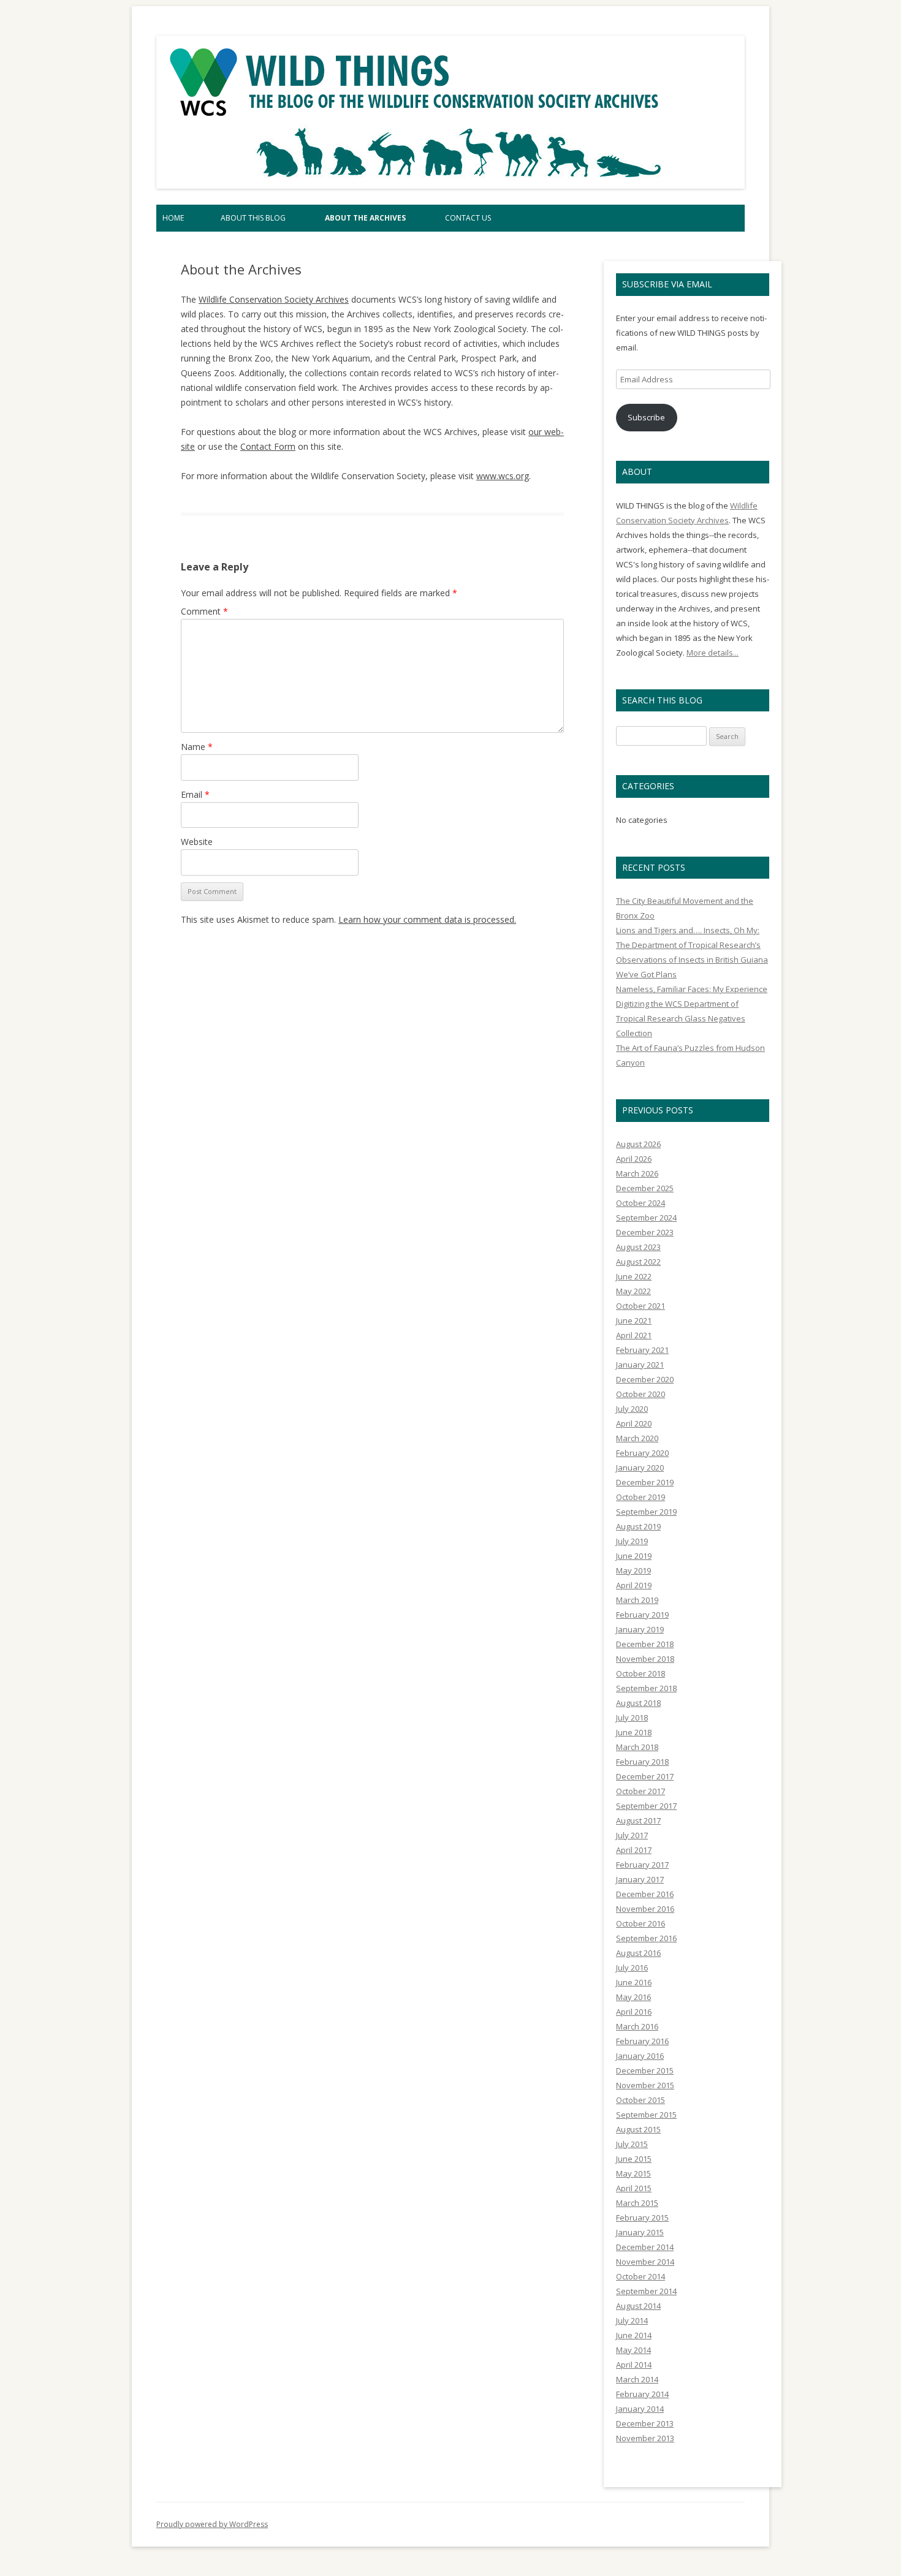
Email (195, 794)
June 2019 (634, 1556)
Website (197, 842)
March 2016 (637, 2026)
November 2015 (645, 2085)
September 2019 (646, 1512)
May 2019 (633, 1570)
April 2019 (634, 1585)
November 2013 (645, 2438)
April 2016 (634, 2012)
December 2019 (645, 1482)
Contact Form (268, 446)
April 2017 (634, 1850)
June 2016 (634, 1982)
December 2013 (645, 2423)
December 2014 (645, 2247)
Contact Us (468, 218)
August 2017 (638, 1820)
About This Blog (253, 218)
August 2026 (638, 1144)
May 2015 (633, 2173)
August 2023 (638, 1247)
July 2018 (632, 1718)
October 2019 (641, 1497)
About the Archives (365, 218)
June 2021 (634, 1320)
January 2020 (640, 1468)
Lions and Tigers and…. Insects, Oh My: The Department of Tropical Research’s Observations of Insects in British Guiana (692, 945)
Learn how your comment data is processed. (427, 919)
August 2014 (638, 2306)
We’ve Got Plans (646, 974)
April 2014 (634, 2365)
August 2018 (638, 1703)
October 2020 (641, 1394)
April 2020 (634, 1423)
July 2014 (632, 2320)
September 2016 (646, 1938)
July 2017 (632, 1835)
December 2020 (645, 1379)
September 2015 (646, 2115)
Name (197, 747)
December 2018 (645, 1644)
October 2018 (641, 1673)
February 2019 (642, 1615)
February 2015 (642, 2218)
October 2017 (641, 1791)
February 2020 (642, 1453)
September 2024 (646, 1218)
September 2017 (646, 1806)
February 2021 (642, 1350)
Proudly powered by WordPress (212, 2524)
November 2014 (645, 2262)
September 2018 (646, 1688)
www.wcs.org (503, 476)
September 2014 (646, 2291)
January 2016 (640, 2056)
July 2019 (632, 1541)
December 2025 (645, 1188)
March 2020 (637, 1438)
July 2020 (632, 1409)
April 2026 (634, 1159)
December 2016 (645, 1894)
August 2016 (638, 1953)
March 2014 (637, 2379)
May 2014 (633, 2350)
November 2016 (645, 1909)
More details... (713, 653)
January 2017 (640, 1879)
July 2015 (632, 2144)
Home (173, 218)
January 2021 (640, 1365)
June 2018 (634, 1732)
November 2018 (645, 1659)
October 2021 (641, 1306)
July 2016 (632, 1968)
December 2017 (645, 1776)
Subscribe (646, 417)
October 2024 (641, 1203)
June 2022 (634, 1276)
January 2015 (640, 2232)
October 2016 (641, 1923)
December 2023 (645, 1232)
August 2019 (638, 1526)
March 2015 (637, 2203)
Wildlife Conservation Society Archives (274, 299)
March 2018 (637, 1747)
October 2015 (641, 2100)
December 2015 (645, 2070)
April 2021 (634, 1335)
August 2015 (638, 2129)
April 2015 (634, 2188)
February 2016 (642, 2041)
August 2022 (638, 1262)
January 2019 (640, 1629)
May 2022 (633, 1291)
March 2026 (637, 1173)
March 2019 (637, 1600)
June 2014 (634, 2335)
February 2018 (642, 1762)
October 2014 (641, 2276)
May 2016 (633, 1997)
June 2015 (634, 2159)
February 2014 (642, 2394)
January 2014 (640, 2409)
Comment (204, 611)
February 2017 (642, 1865)
